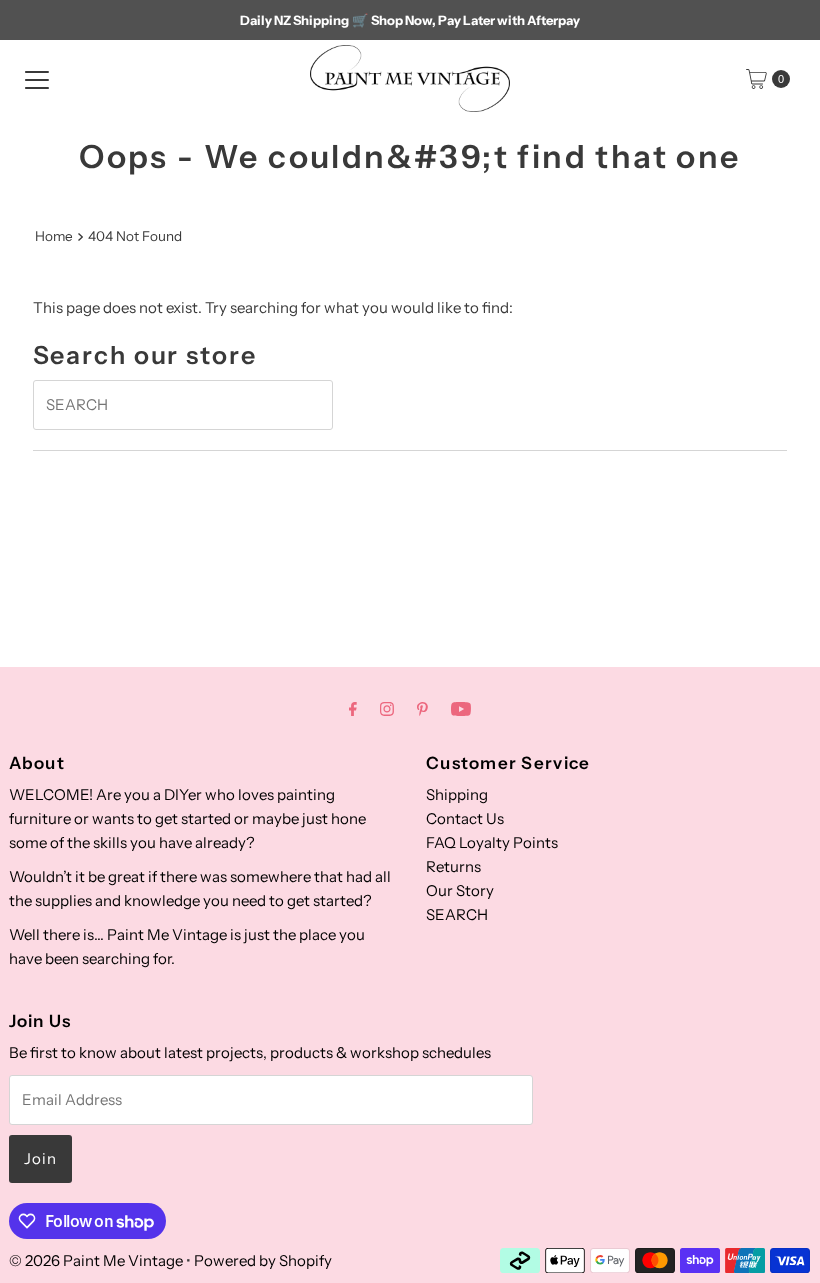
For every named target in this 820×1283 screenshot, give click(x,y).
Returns (453, 866)
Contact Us (465, 818)
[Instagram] (387, 709)
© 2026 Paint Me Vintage (96, 1260)
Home (54, 236)
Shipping (457, 794)
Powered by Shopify (263, 1260)
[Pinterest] (422, 709)
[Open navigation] (37, 79)
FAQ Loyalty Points (492, 842)
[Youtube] (461, 709)
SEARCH (457, 914)
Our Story (460, 890)
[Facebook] (353, 709)
